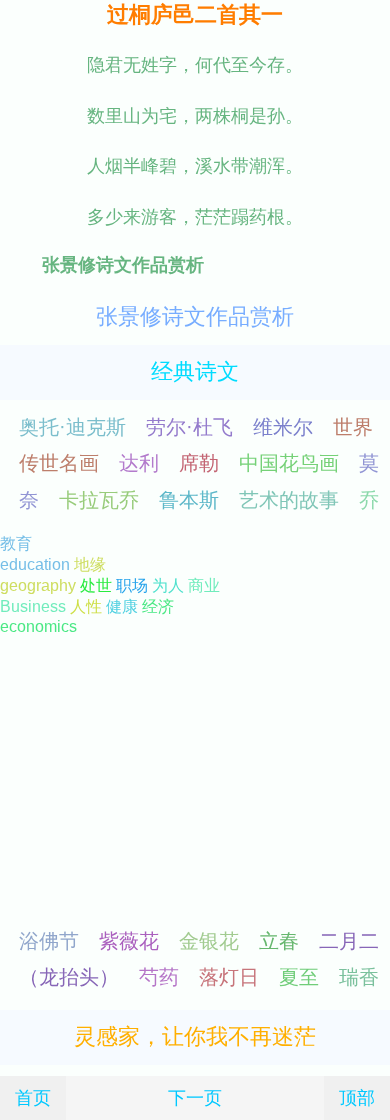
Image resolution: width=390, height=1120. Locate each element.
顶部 (357, 1097)
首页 (33, 1097)
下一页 (195, 1097)
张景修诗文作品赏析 (195, 316)
